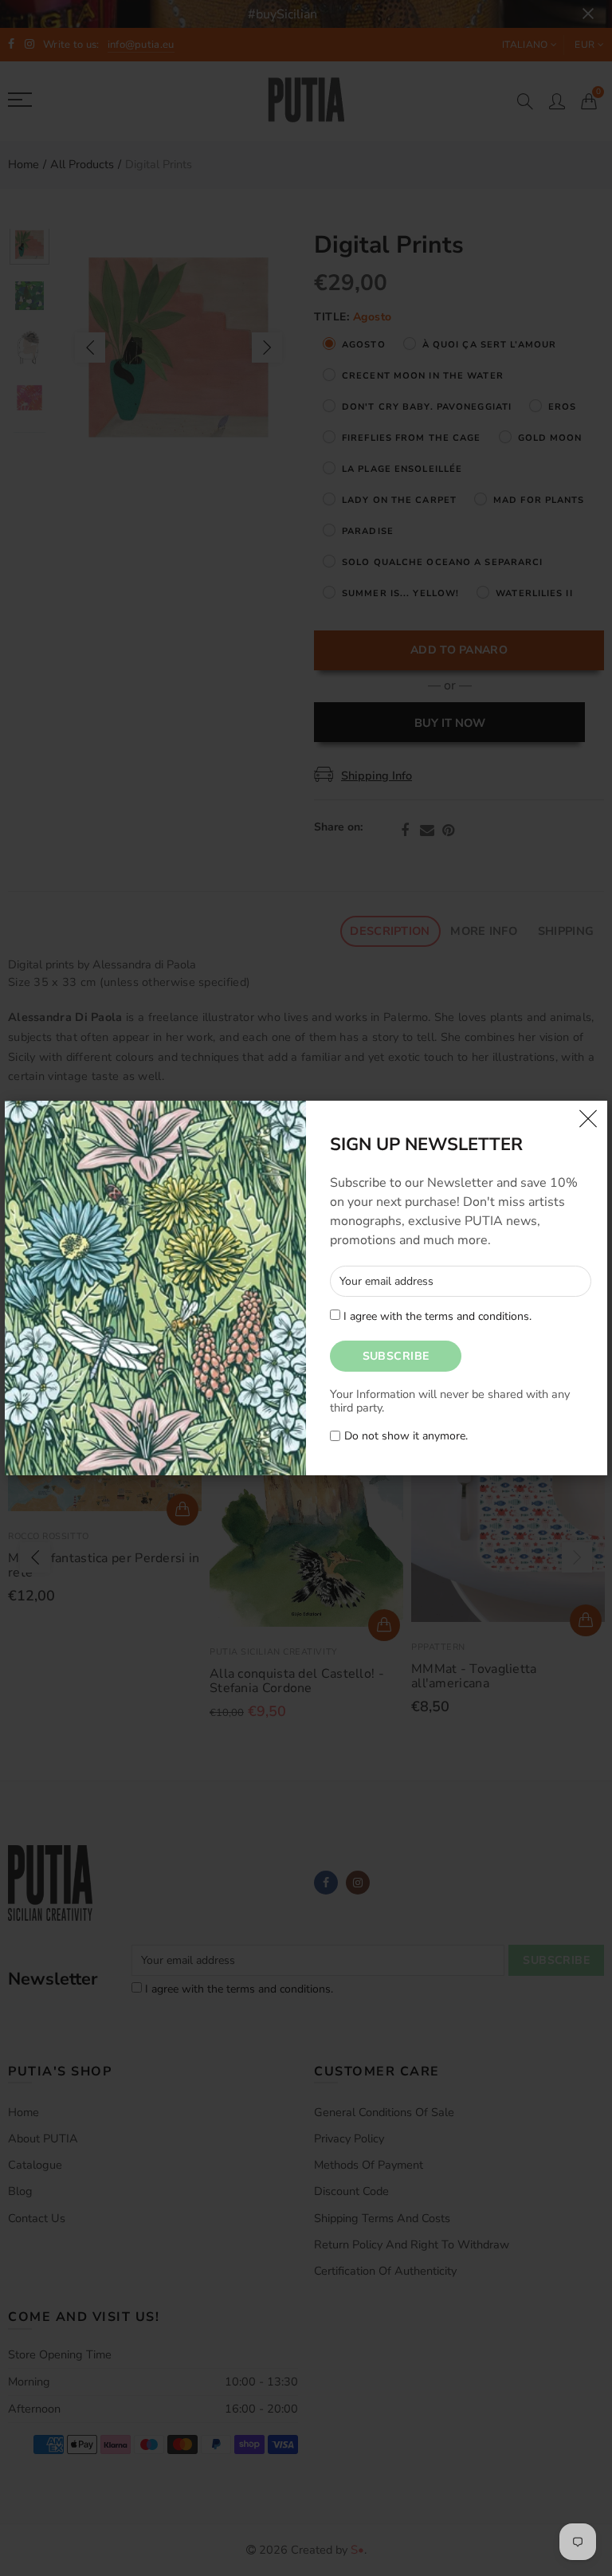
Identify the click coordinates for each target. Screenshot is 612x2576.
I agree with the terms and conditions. (436, 1316)
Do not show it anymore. (406, 1437)
